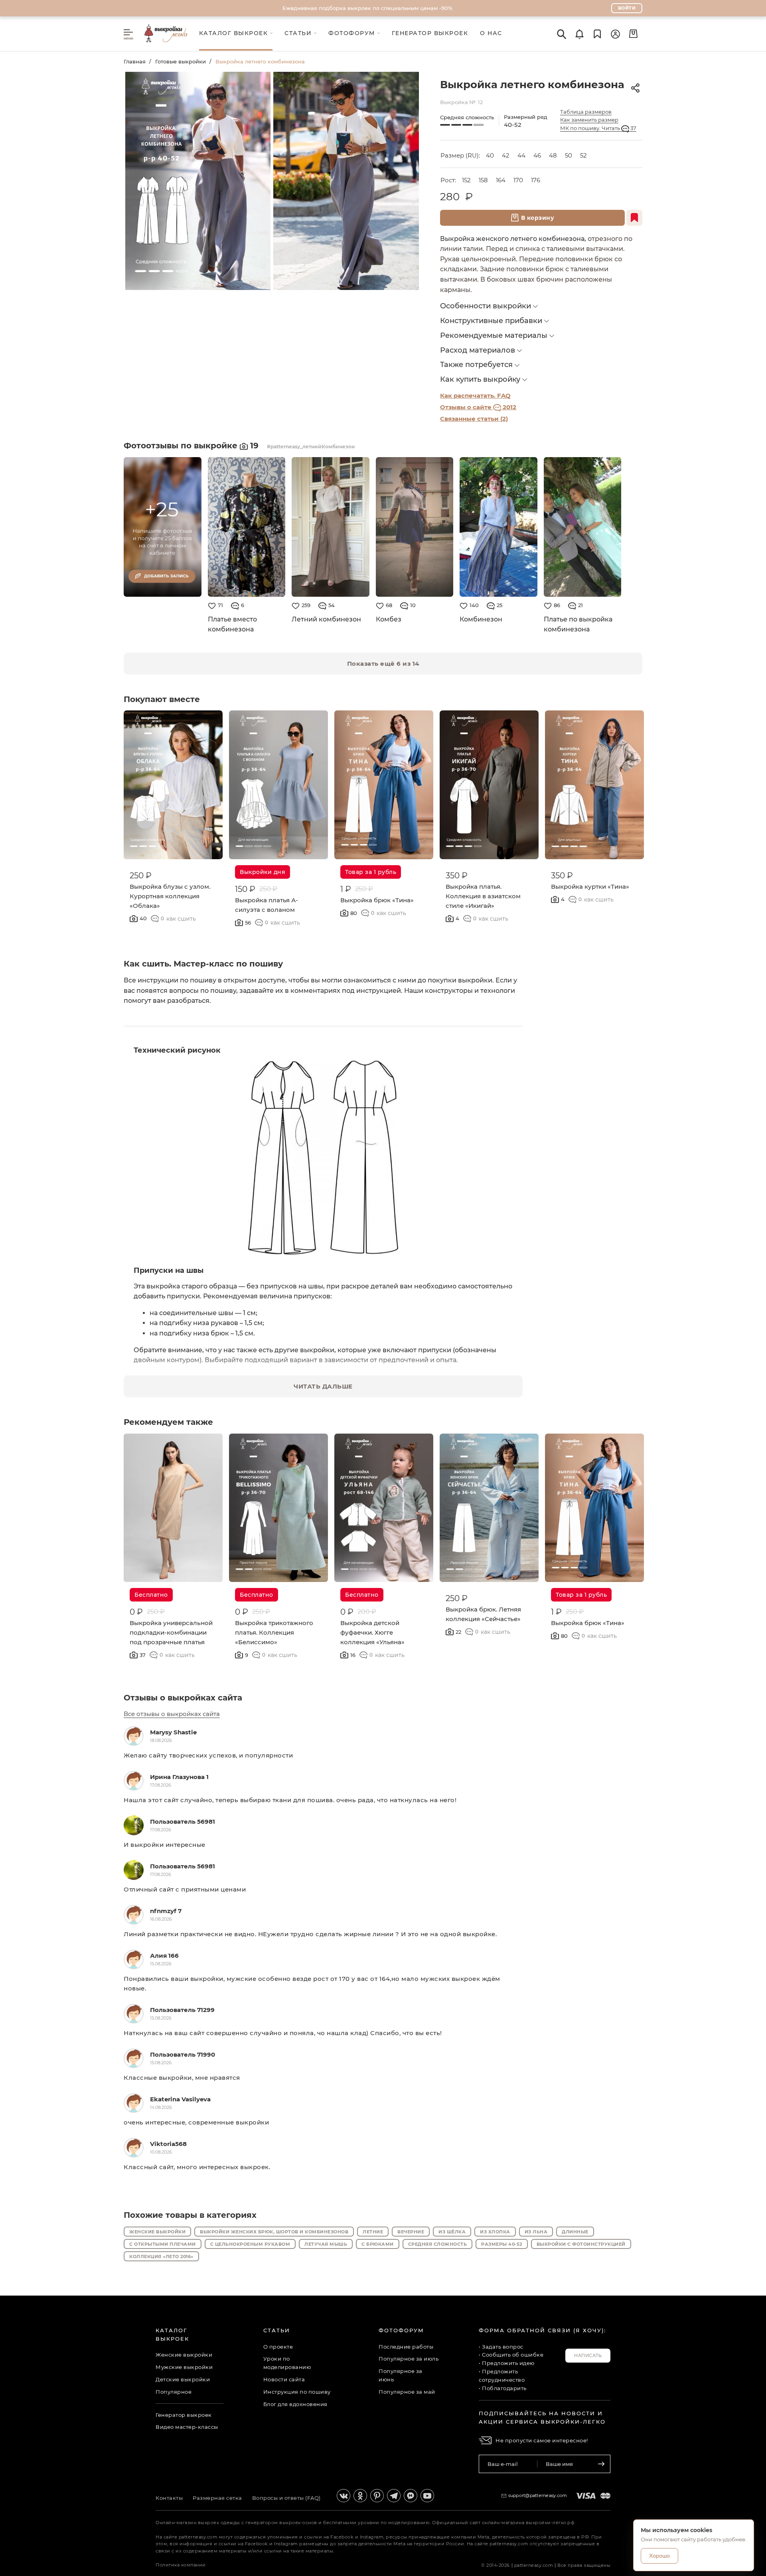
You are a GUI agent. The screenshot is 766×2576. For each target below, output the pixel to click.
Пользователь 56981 (183, 1822)
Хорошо (659, 2556)
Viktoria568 (168, 2144)
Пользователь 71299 (182, 2010)
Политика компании (181, 2565)
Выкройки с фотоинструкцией (581, 2244)
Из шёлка (452, 2232)
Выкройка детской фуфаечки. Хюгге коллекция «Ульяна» (372, 1632)
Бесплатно (151, 1595)
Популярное (174, 2392)
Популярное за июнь (401, 2375)
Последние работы (406, 2347)
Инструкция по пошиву (297, 2392)
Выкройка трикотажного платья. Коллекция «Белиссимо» (274, 1632)
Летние (373, 2232)
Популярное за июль (409, 2359)
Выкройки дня (263, 872)
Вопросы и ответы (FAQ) (286, 2498)
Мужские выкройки (184, 2367)
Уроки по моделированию (287, 2363)
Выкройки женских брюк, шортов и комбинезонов (274, 2232)
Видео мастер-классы (187, 2427)
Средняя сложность (438, 2244)
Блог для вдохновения (295, 2404)
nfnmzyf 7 (166, 1911)
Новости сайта (284, 2379)
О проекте (278, 2347)
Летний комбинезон (326, 619)
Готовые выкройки (181, 61)
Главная (135, 61)
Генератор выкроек (184, 2415)
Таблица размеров (586, 112)
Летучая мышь (326, 2244)
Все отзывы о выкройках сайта (172, 1714)
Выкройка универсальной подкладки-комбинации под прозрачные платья (171, 1632)
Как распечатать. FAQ (475, 395)
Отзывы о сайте (478, 407)
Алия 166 (164, 1956)
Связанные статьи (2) (474, 419)
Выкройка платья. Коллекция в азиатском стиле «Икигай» (483, 896)
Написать (588, 2355)
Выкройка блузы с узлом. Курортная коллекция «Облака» (170, 896)
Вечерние (411, 2232)
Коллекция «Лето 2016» (161, 2256)
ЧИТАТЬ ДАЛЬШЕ (323, 1386)
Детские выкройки (183, 2379)
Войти (627, 8)
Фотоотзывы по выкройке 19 (192, 446)
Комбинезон (481, 619)
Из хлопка (495, 2232)
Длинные (575, 2232)
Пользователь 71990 (183, 2054)
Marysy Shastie (173, 1732)
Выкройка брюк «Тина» (377, 900)
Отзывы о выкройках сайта (183, 1698)
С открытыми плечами (163, 2244)
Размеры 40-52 (502, 2244)
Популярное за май (407, 2392)
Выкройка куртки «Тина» (590, 887)
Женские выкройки (157, 2232)
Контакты (169, 2498)
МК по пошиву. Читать (598, 128)
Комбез (389, 619)
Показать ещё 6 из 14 (383, 664)
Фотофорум (401, 2330)
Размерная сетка (217, 2498)
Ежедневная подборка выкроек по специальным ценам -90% (367, 8)
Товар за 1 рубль (371, 872)
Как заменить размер (589, 120)
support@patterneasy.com (538, 2495)
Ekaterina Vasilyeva (180, 2099)
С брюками (378, 2244)
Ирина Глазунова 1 (179, 1777)
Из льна (536, 2232)
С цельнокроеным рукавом (250, 2244)
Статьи (277, 2330)
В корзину (538, 218)
